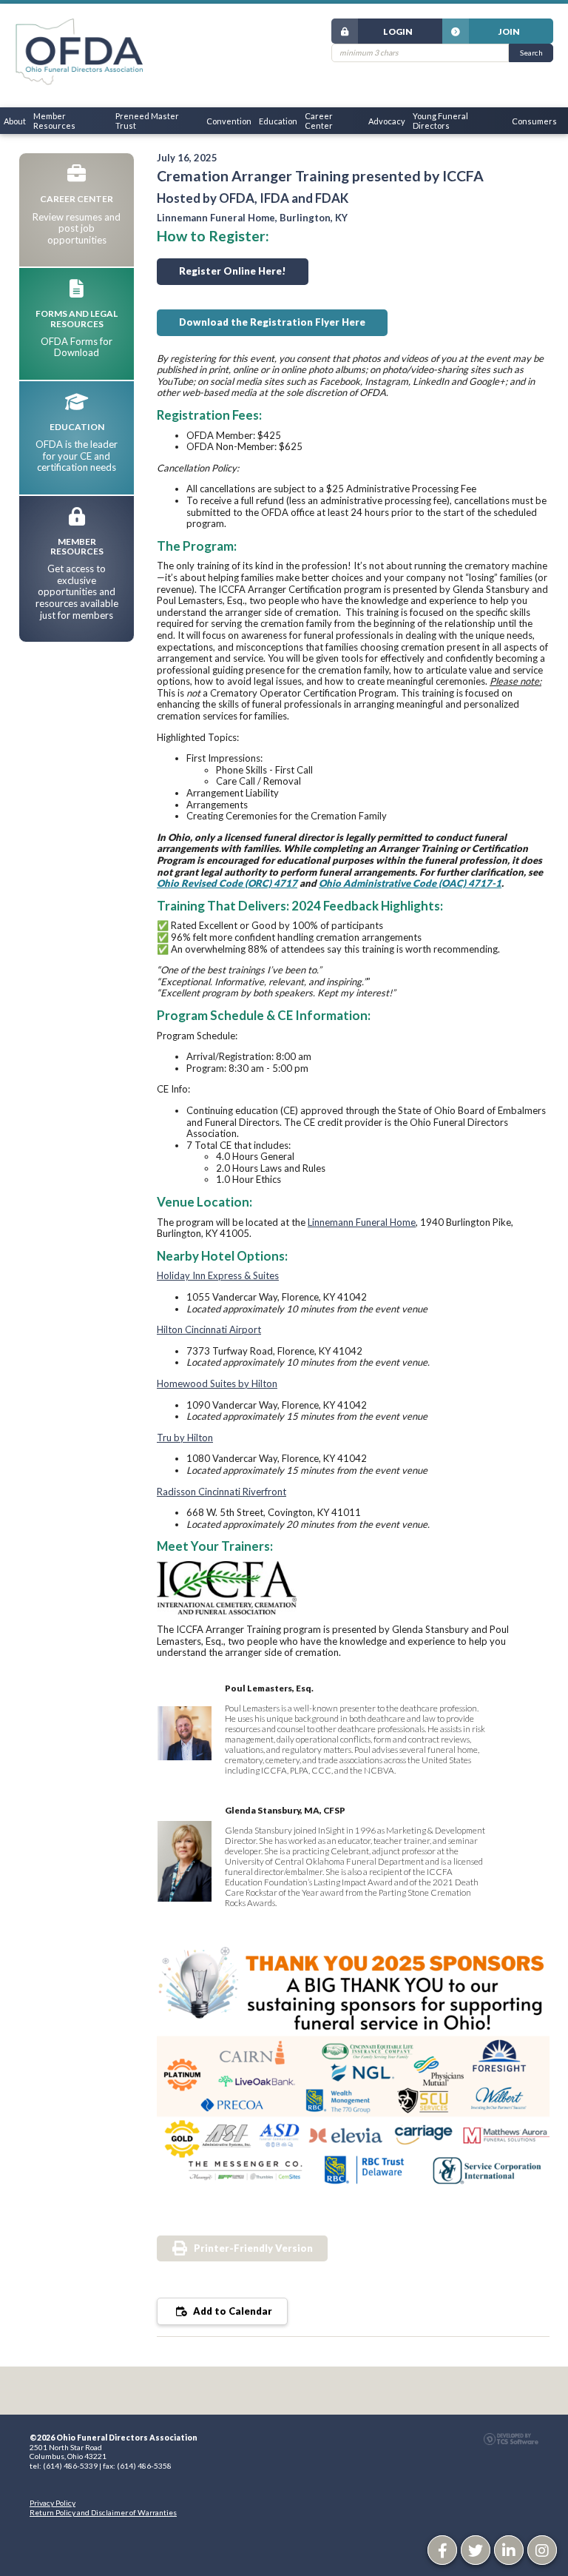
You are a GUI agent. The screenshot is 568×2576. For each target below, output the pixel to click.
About (15, 121)
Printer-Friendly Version (253, 2248)
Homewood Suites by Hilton (217, 1383)
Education (278, 121)
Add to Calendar (231, 2311)
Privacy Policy (53, 2503)
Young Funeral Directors (440, 121)
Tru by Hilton (185, 1438)
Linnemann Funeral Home (362, 1222)
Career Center (319, 121)
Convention (229, 121)
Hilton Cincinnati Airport (209, 1329)
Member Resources (54, 121)
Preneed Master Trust (147, 121)
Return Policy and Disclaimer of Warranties (103, 2512)
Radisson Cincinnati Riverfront (222, 1492)
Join (509, 31)
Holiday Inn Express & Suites (218, 1275)
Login (398, 31)
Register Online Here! (233, 271)
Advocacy (387, 121)
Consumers (534, 121)
